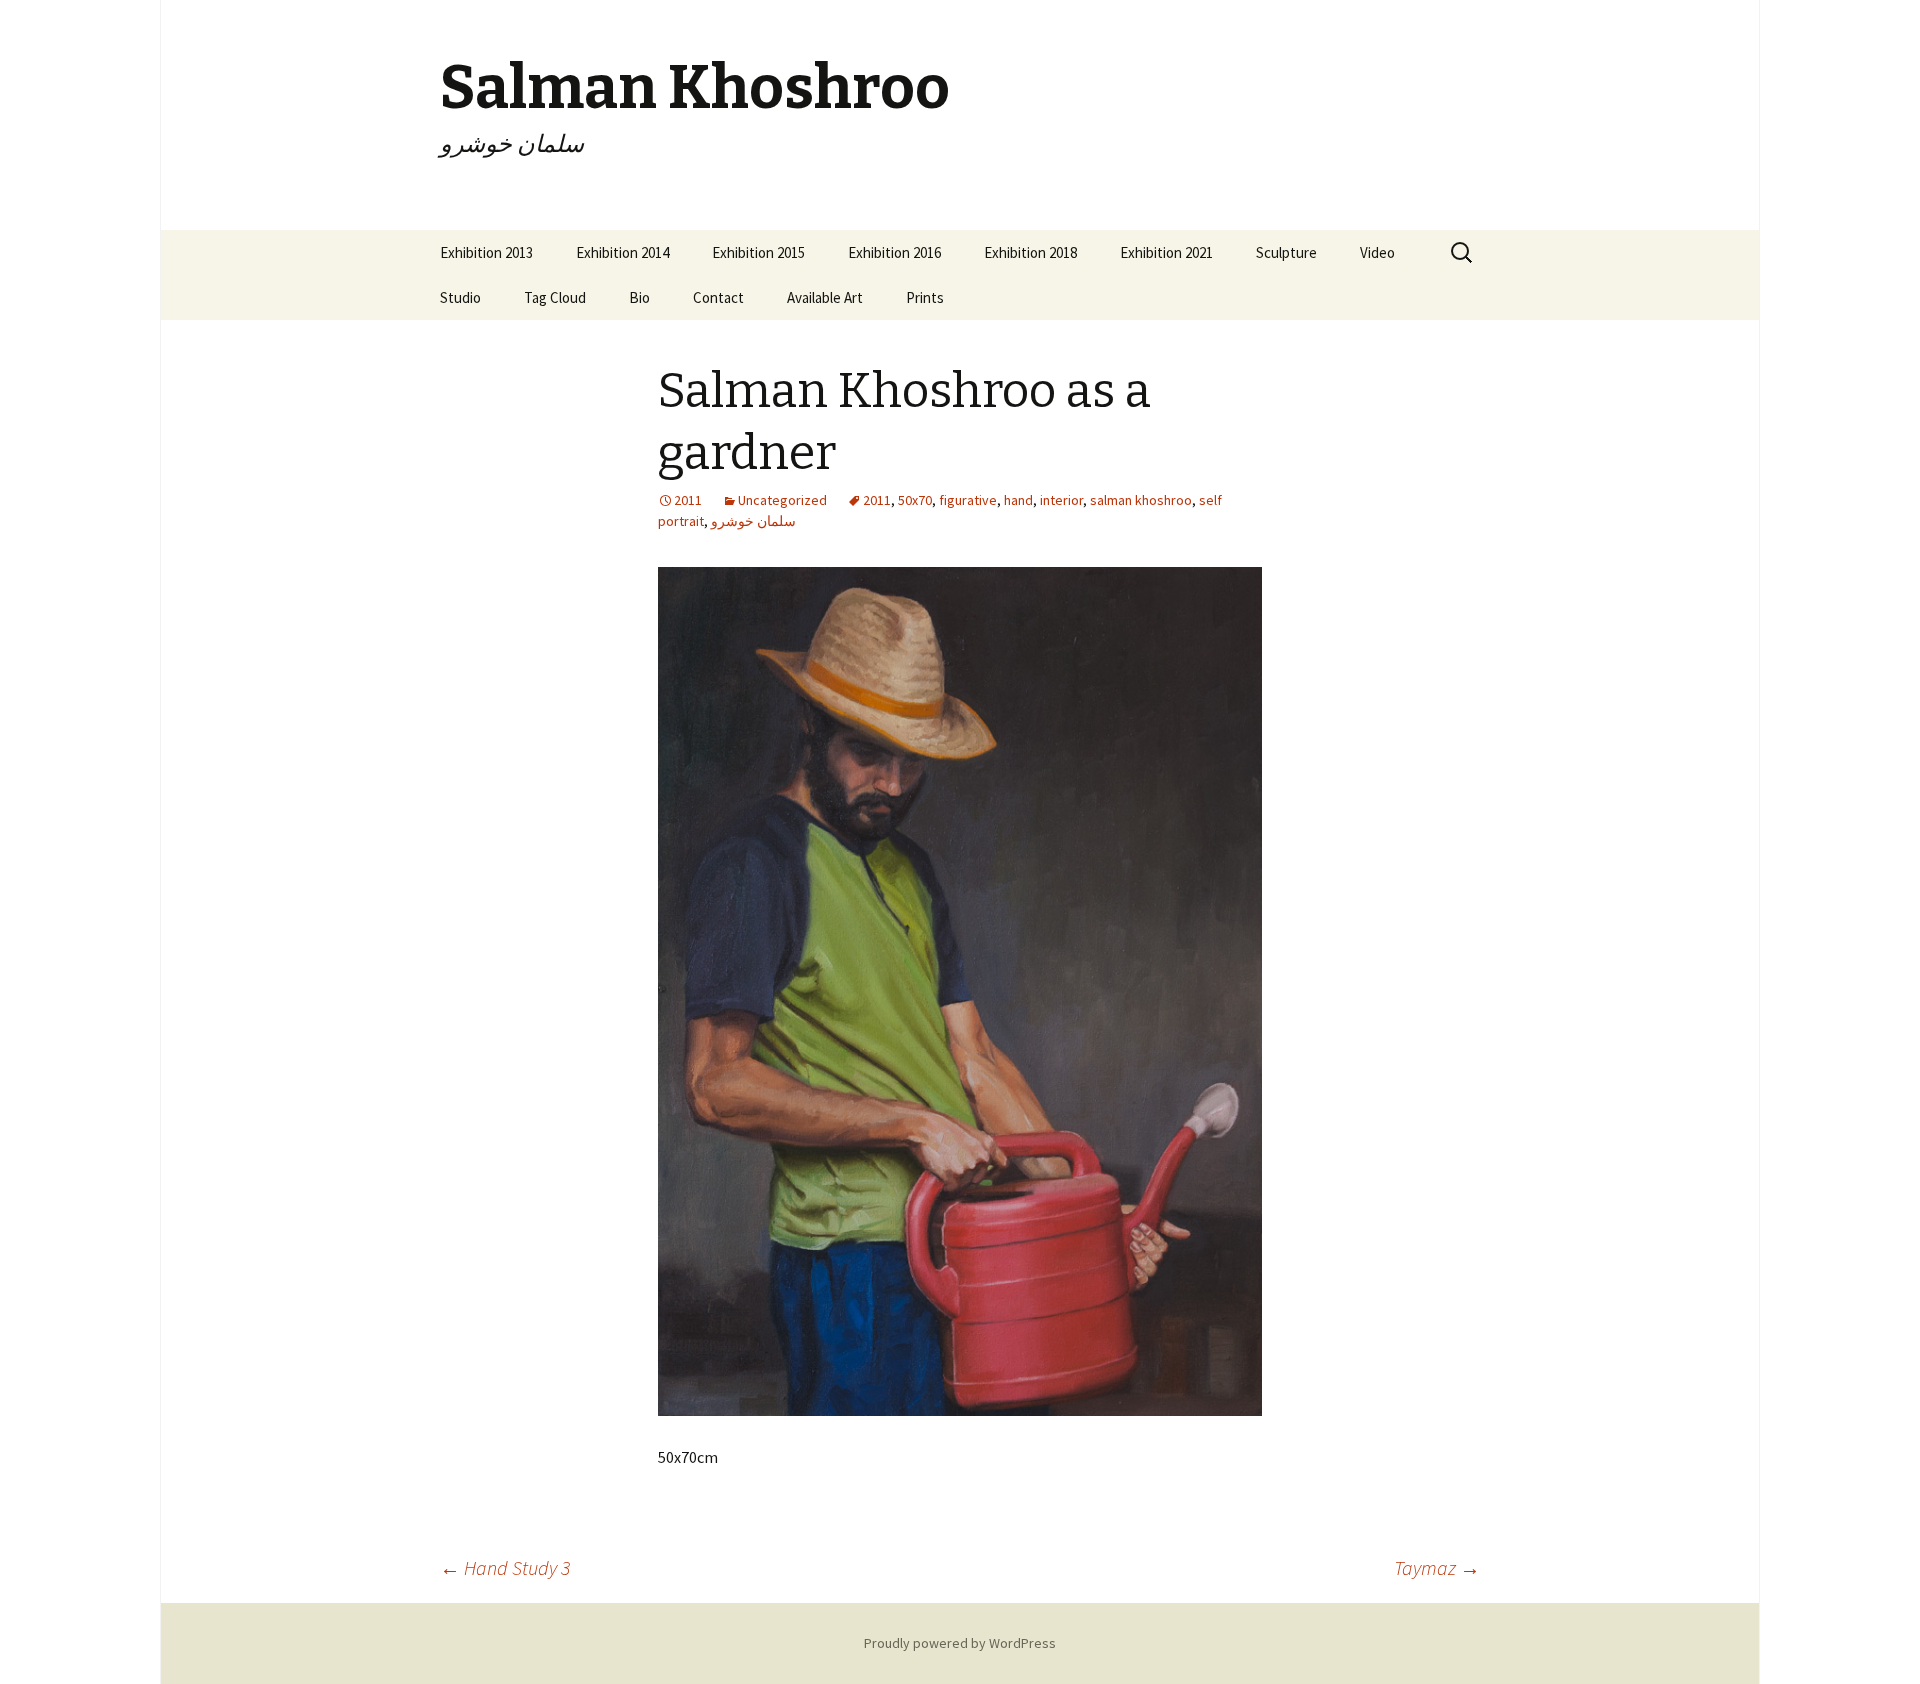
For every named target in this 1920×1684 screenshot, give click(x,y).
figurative (968, 500)
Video (1377, 252)
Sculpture (1286, 252)
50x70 (915, 500)
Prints (925, 297)
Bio (639, 297)
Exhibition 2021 (1166, 252)
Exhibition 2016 (894, 252)
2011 (877, 500)
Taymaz (1437, 1567)
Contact (718, 297)
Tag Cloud (555, 297)
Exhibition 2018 (1030, 252)
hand (1018, 500)
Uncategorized (782, 500)
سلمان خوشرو (753, 521)
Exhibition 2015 (758, 252)
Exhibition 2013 (486, 252)
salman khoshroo (1141, 500)
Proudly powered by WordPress (960, 1643)
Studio (460, 297)
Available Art (825, 297)
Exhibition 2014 (622, 252)
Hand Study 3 (505, 1567)
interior (1061, 500)
